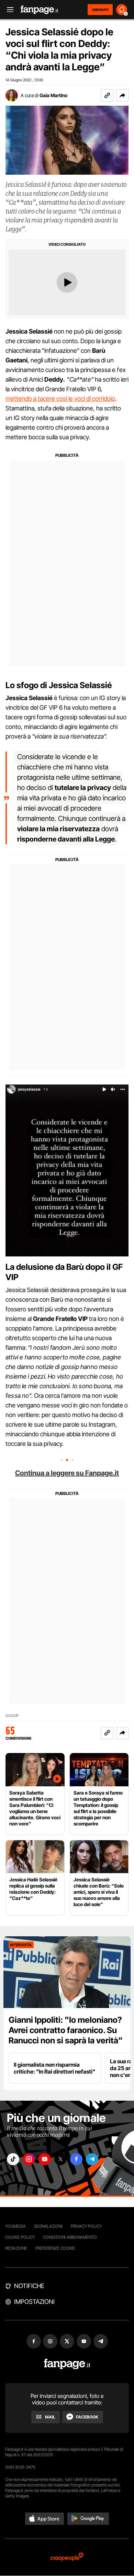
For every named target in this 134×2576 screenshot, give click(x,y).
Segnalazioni (48, 2226)
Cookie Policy (20, 2237)
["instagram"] (29, 2159)
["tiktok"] (13, 2159)
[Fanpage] (67, 2364)
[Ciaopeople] (67, 2557)
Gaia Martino (53, 95)
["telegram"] (92, 2159)
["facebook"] (76, 2159)
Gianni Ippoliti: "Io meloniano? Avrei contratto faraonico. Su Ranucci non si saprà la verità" (66, 2030)
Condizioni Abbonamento (70, 2237)
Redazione (16, 2248)
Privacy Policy (86, 2226)
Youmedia (15, 2226)
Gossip (12, 1716)
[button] (122, 95)
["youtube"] (45, 2159)
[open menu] (8, 10)
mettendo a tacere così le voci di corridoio (60, 399)
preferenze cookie (55, 2248)
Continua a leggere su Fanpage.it (67, 1473)
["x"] (60, 2159)
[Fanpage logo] (40, 10)
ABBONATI (100, 10)
